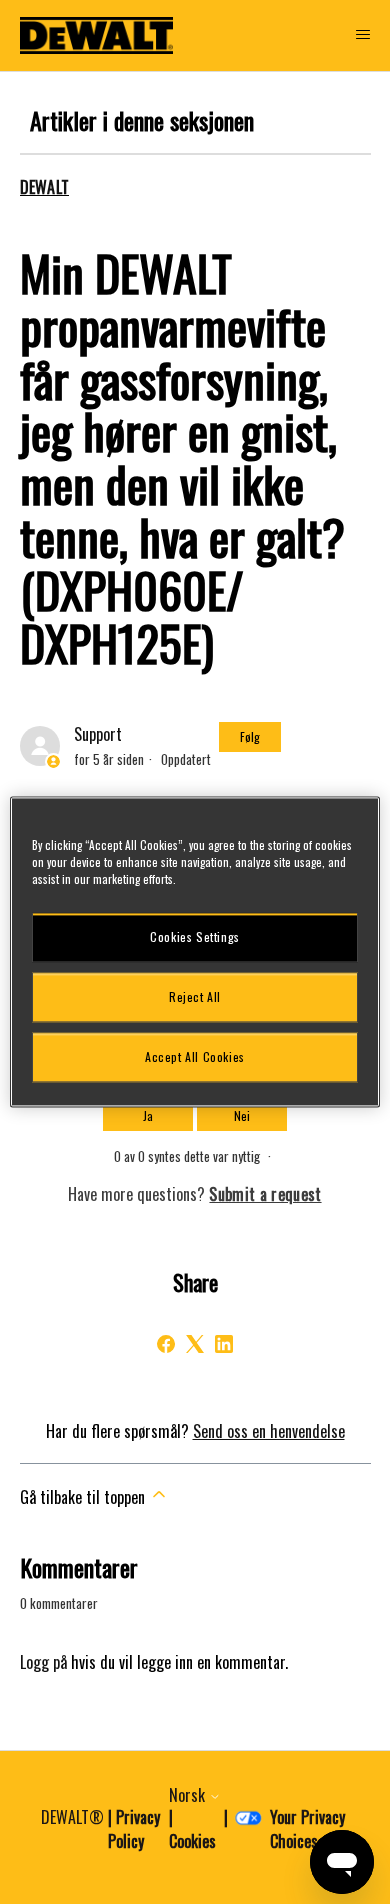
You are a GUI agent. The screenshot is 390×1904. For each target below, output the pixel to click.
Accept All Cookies (195, 1056)
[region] (195, 951)
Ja (148, 1115)
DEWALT (45, 187)
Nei (242, 1115)
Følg (250, 736)
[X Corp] (195, 1344)
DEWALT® (72, 1817)
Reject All (195, 996)
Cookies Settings (195, 936)
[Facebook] (166, 1344)
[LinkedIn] (224, 1344)
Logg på (43, 1662)
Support (98, 734)
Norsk (189, 1795)
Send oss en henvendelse (269, 1431)
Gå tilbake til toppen (84, 1497)
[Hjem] (97, 35)
